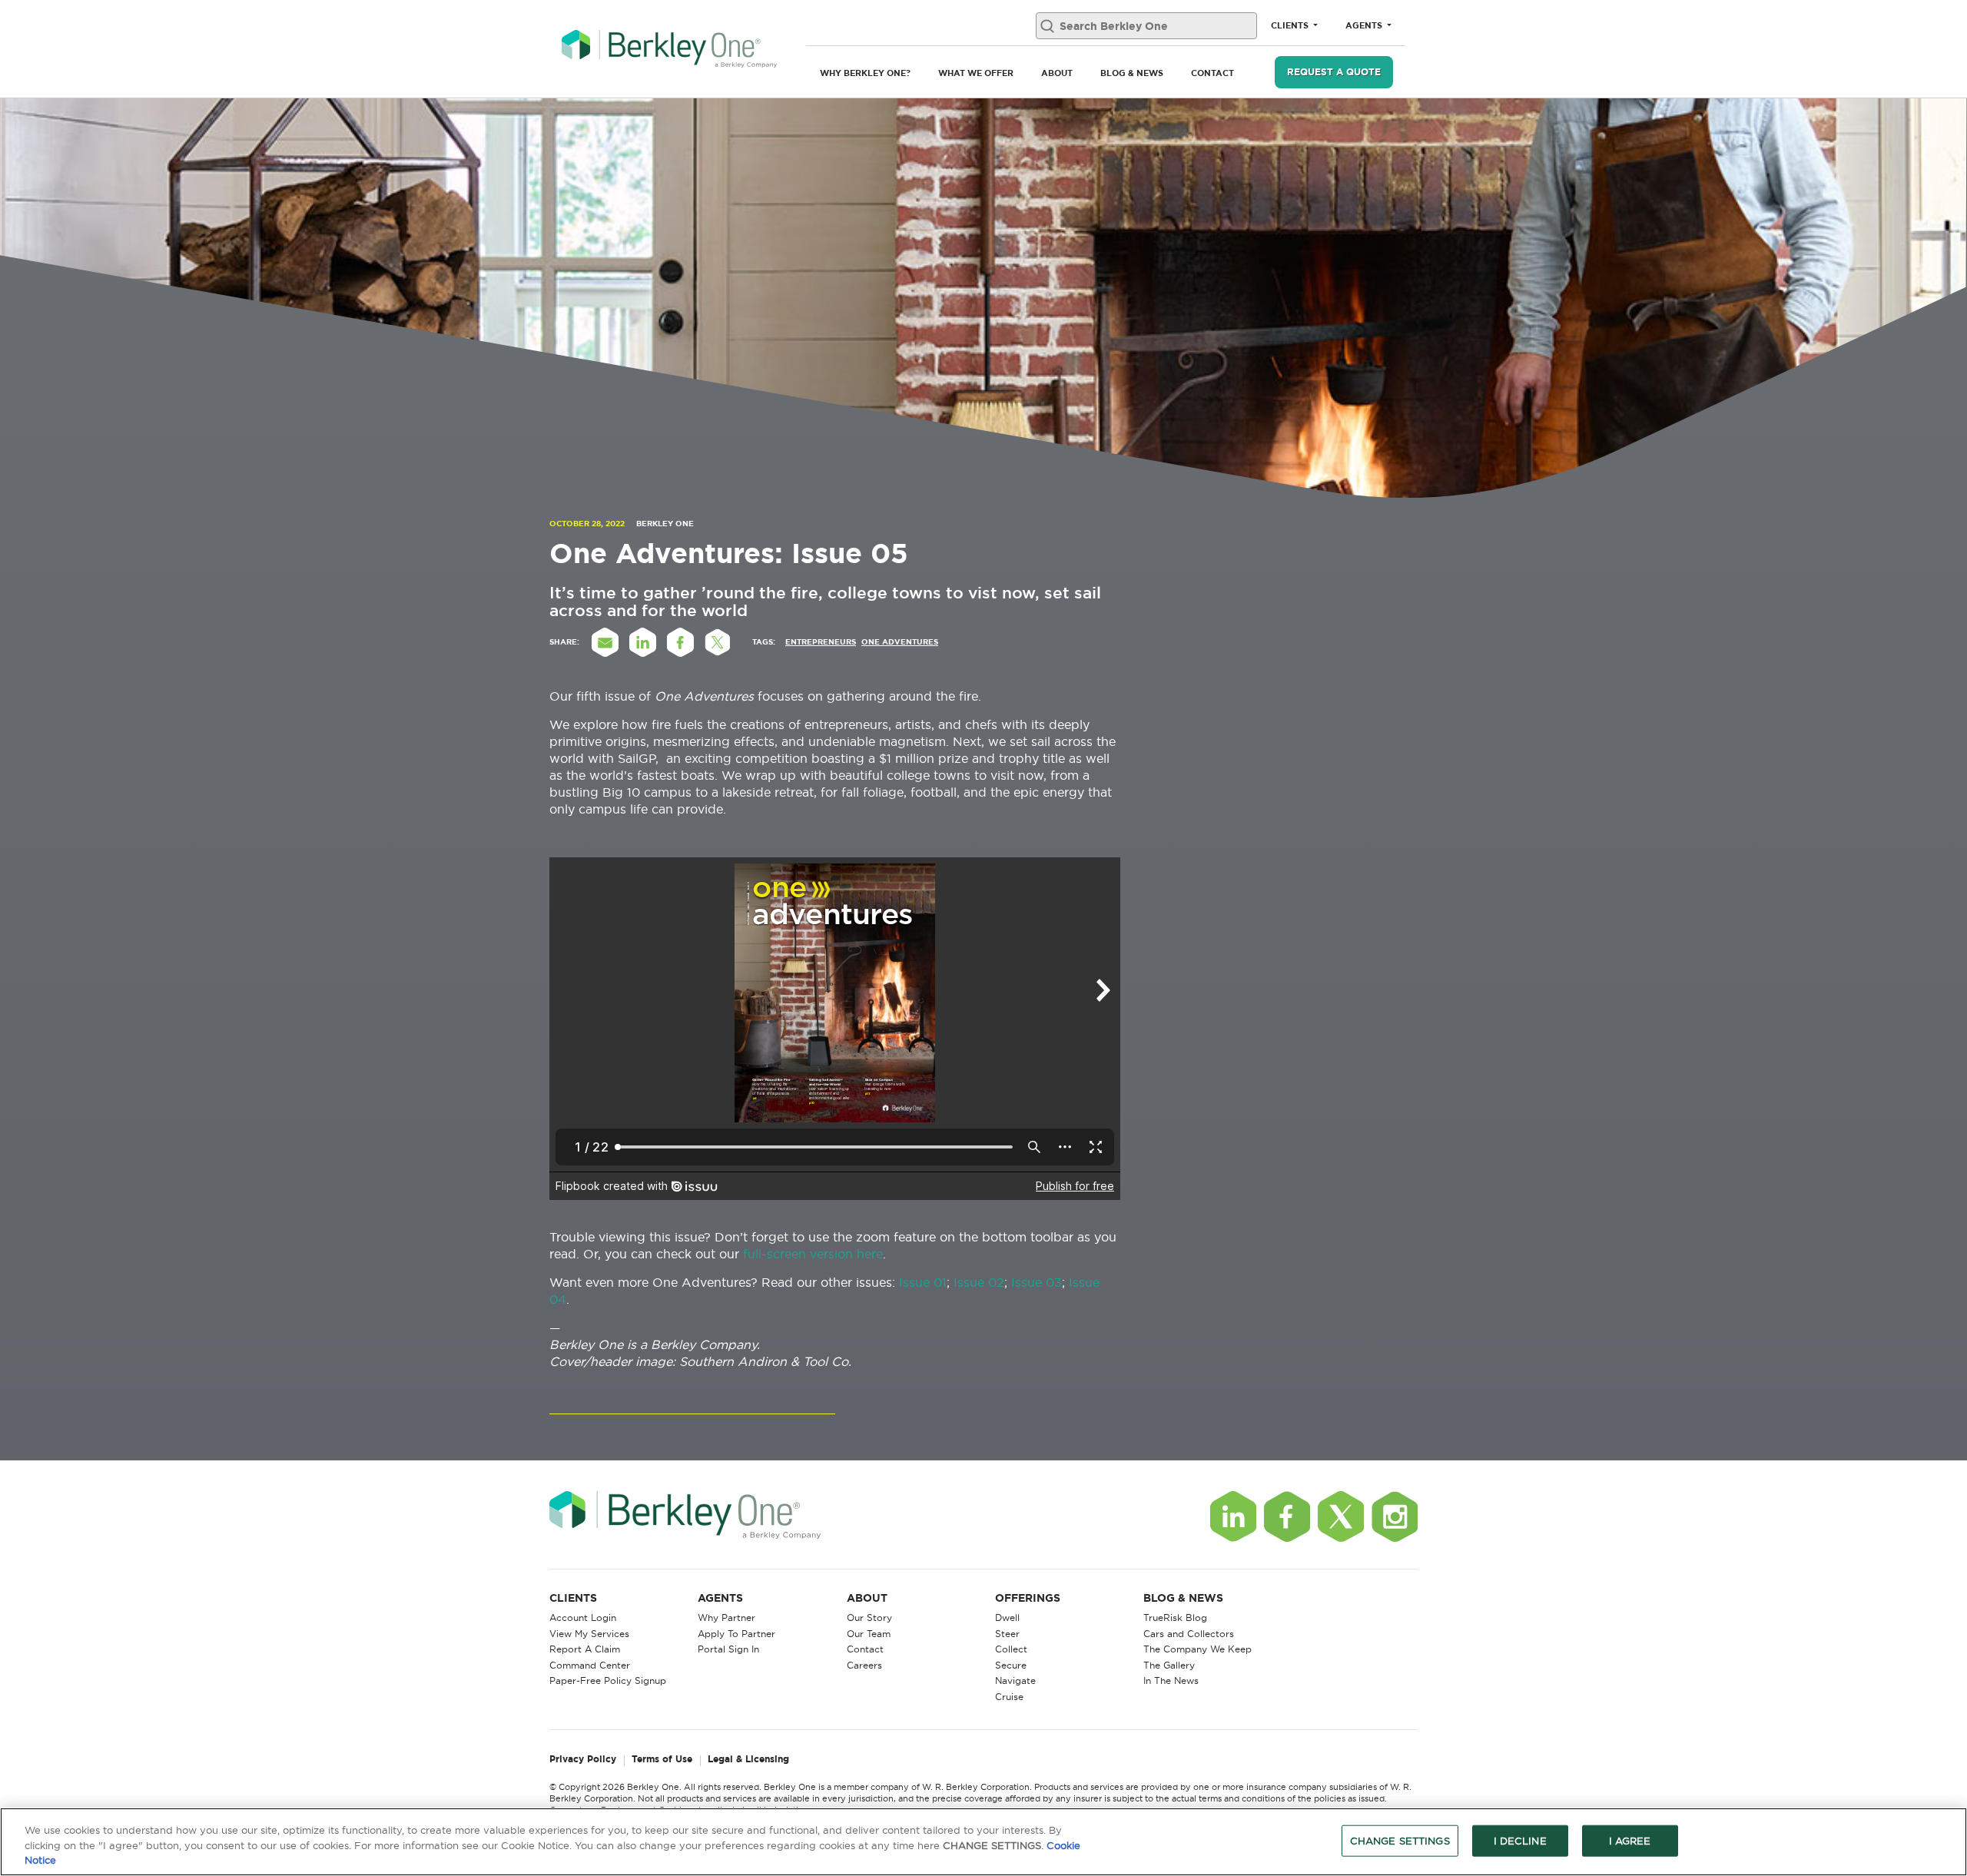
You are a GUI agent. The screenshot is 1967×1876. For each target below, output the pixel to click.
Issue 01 (923, 1282)
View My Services (589, 1634)
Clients (1291, 25)
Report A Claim (585, 1649)
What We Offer (976, 73)
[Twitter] (1341, 1516)
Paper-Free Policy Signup (608, 1680)
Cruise (1009, 1697)
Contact (1212, 73)
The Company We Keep (1197, 1649)
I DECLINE (1520, 1840)
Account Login (583, 1617)
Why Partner (726, 1617)
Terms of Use (662, 1760)
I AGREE (1630, 1840)
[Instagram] (1395, 1516)
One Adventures (900, 642)
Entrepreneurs (821, 642)
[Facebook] (1287, 1516)
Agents (1365, 25)
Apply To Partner (736, 1634)
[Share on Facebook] (680, 642)
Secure (1011, 1665)
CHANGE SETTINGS (1400, 1840)
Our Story (869, 1617)
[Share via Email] (605, 642)
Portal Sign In (728, 1649)
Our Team (869, 1634)
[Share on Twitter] (718, 642)
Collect (1011, 1649)
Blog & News (1132, 73)
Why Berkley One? (865, 73)
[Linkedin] (1233, 1516)
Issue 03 (1037, 1282)
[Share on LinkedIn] (642, 642)
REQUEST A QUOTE (1334, 72)
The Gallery (1169, 1665)
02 (994, 1282)
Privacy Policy (583, 1760)
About (1057, 73)
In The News (1171, 1680)
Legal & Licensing (748, 1760)
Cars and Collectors (1189, 1634)
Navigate (1015, 1680)
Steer (1007, 1634)
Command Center (590, 1665)
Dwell (1007, 1617)
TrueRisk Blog (1175, 1617)
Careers (864, 1665)
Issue (969, 1282)
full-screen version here (813, 1254)
